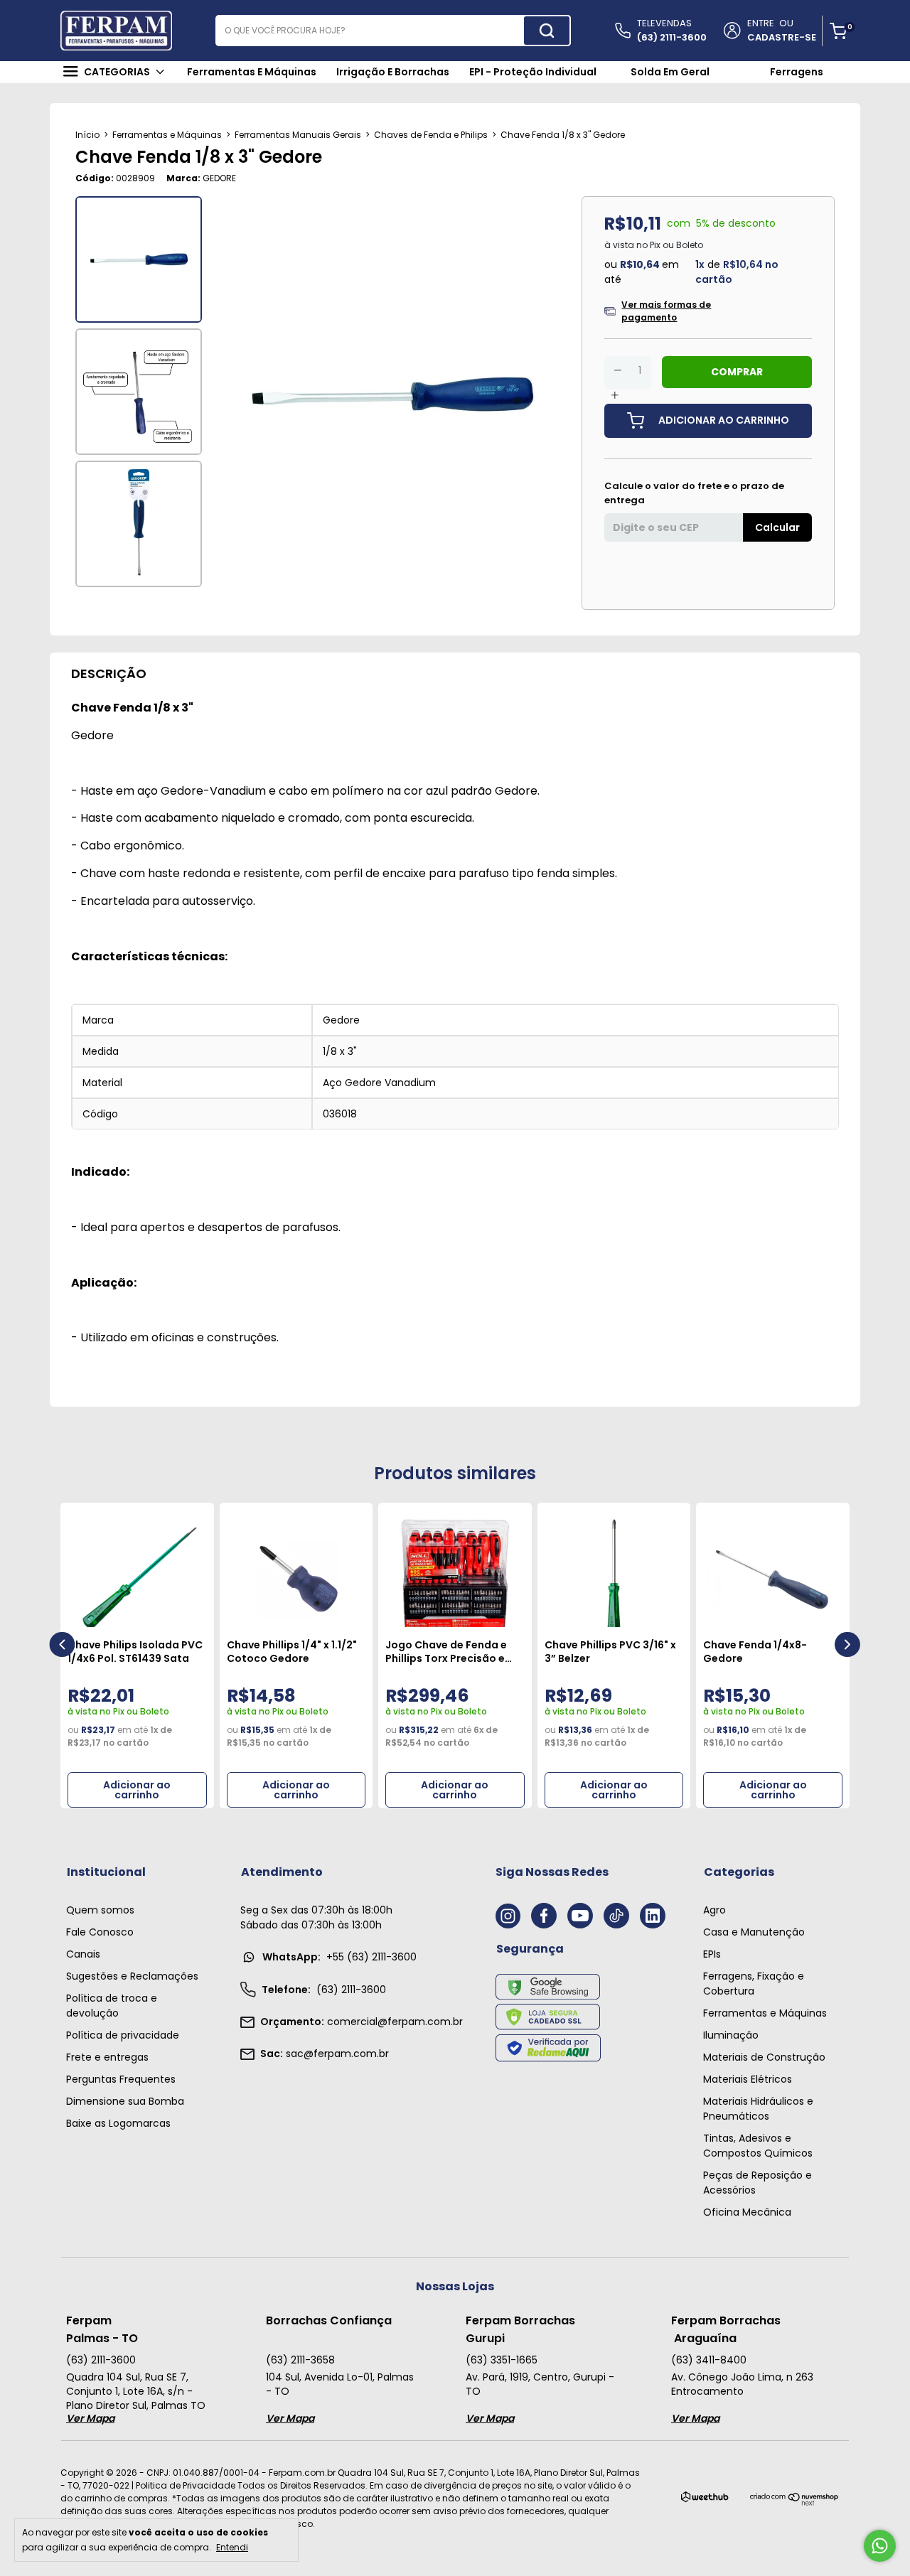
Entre (761, 23)
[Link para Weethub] (705, 2500)
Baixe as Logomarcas (118, 2123)
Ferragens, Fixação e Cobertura (754, 1984)
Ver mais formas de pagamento (666, 311)
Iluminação (731, 2035)
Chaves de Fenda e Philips (431, 135)
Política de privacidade (123, 2035)
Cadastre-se (782, 37)
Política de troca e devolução (112, 2006)
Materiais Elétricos (748, 2079)
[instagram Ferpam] (508, 1916)
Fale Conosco (100, 1932)
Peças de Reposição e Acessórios (758, 2183)
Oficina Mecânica (747, 2212)
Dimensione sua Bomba (125, 2101)
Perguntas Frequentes (121, 2079)
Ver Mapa (90, 2418)
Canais (83, 1954)
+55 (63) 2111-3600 (339, 1957)
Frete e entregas (107, 2057)
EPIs (712, 1954)
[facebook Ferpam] (544, 1916)
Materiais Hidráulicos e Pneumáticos (758, 2109)
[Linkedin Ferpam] (653, 1916)
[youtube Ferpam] (580, 1916)
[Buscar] (547, 31)
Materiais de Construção (764, 2057)
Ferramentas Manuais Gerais (298, 135)
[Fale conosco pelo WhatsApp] (880, 2546)
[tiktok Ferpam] (616, 1916)
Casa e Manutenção (754, 1932)
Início (87, 135)
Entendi (232, 2547)
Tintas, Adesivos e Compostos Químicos (758, 2146)
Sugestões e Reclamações (132, 1976)
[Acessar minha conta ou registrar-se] (731, 31)
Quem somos (100, 1910)
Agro (714, 1910)
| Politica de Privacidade (183, 2485)
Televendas (672, 30)
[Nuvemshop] (794, 2502)
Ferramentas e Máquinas (167, 135)
